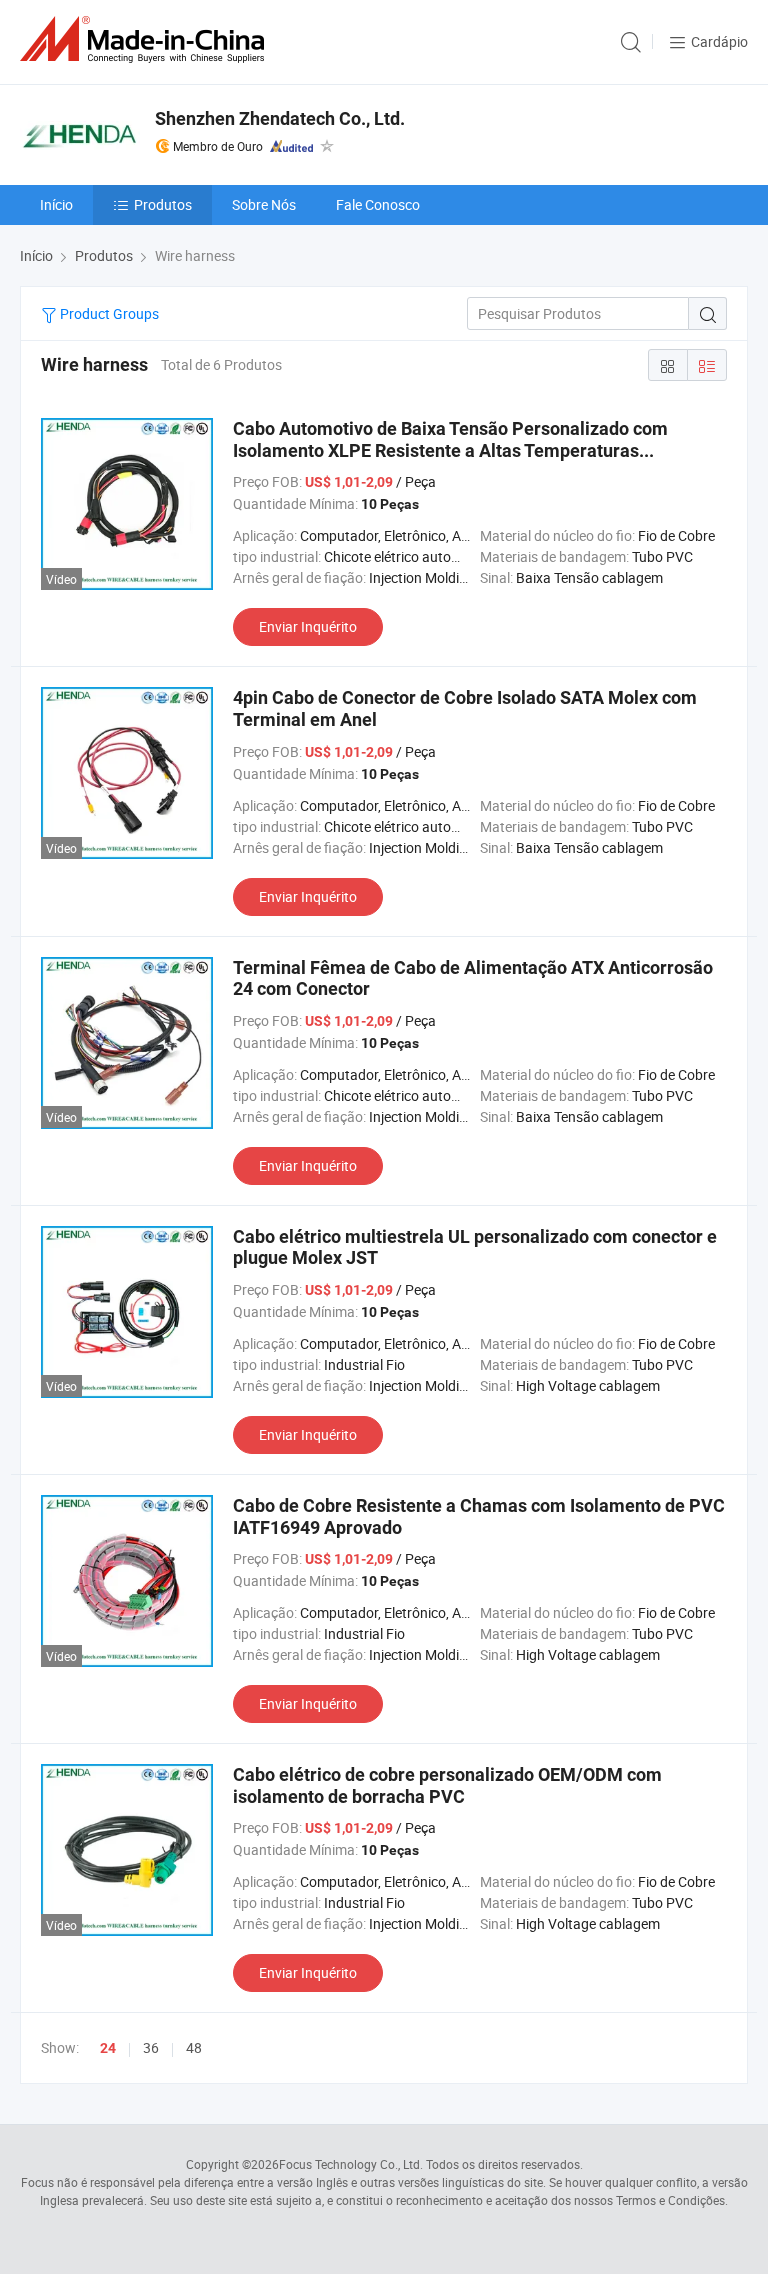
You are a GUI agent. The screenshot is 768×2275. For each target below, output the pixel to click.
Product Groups (108, 313)
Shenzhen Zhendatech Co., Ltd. (280, 118)
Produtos (163, 204)
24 (108, 2048)
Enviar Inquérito (308, 626)
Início (56, 204)
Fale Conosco (378, 204)
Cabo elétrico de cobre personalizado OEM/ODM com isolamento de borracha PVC (447, 1785)
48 (194, 2047)
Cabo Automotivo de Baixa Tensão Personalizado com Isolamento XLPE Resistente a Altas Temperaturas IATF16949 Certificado (450, 450)
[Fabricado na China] (146, 39)
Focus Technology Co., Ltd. (351, 2164)
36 (151, 2047)
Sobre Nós (264, 204)
